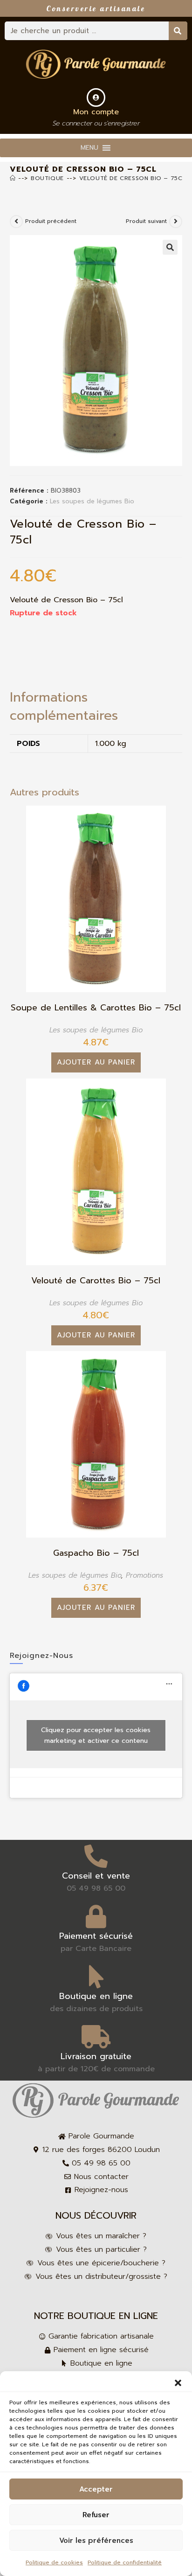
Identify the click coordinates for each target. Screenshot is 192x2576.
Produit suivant (146, 221)
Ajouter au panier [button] (96, 1062)
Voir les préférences (96, 2541)
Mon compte (96, 112)
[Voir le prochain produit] (176, 222)
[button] (178, 2383)
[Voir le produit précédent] (16, 222)
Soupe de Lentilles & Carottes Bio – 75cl (96, 1008)
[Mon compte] (96, 97)
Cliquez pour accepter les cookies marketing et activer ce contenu (96, 1735)
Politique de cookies (54, 2562)
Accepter (96, 2489)
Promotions (144, 1575)
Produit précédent (51, 221)
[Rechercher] (178, 31)
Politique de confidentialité (125, 2562)
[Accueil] (13, 178)
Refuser (96, 2515)
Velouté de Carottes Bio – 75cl (96, 1281)
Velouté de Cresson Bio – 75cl (133, 178)
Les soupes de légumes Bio (92, 501)
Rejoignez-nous (41, 1656)
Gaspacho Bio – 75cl (96, 1553)
